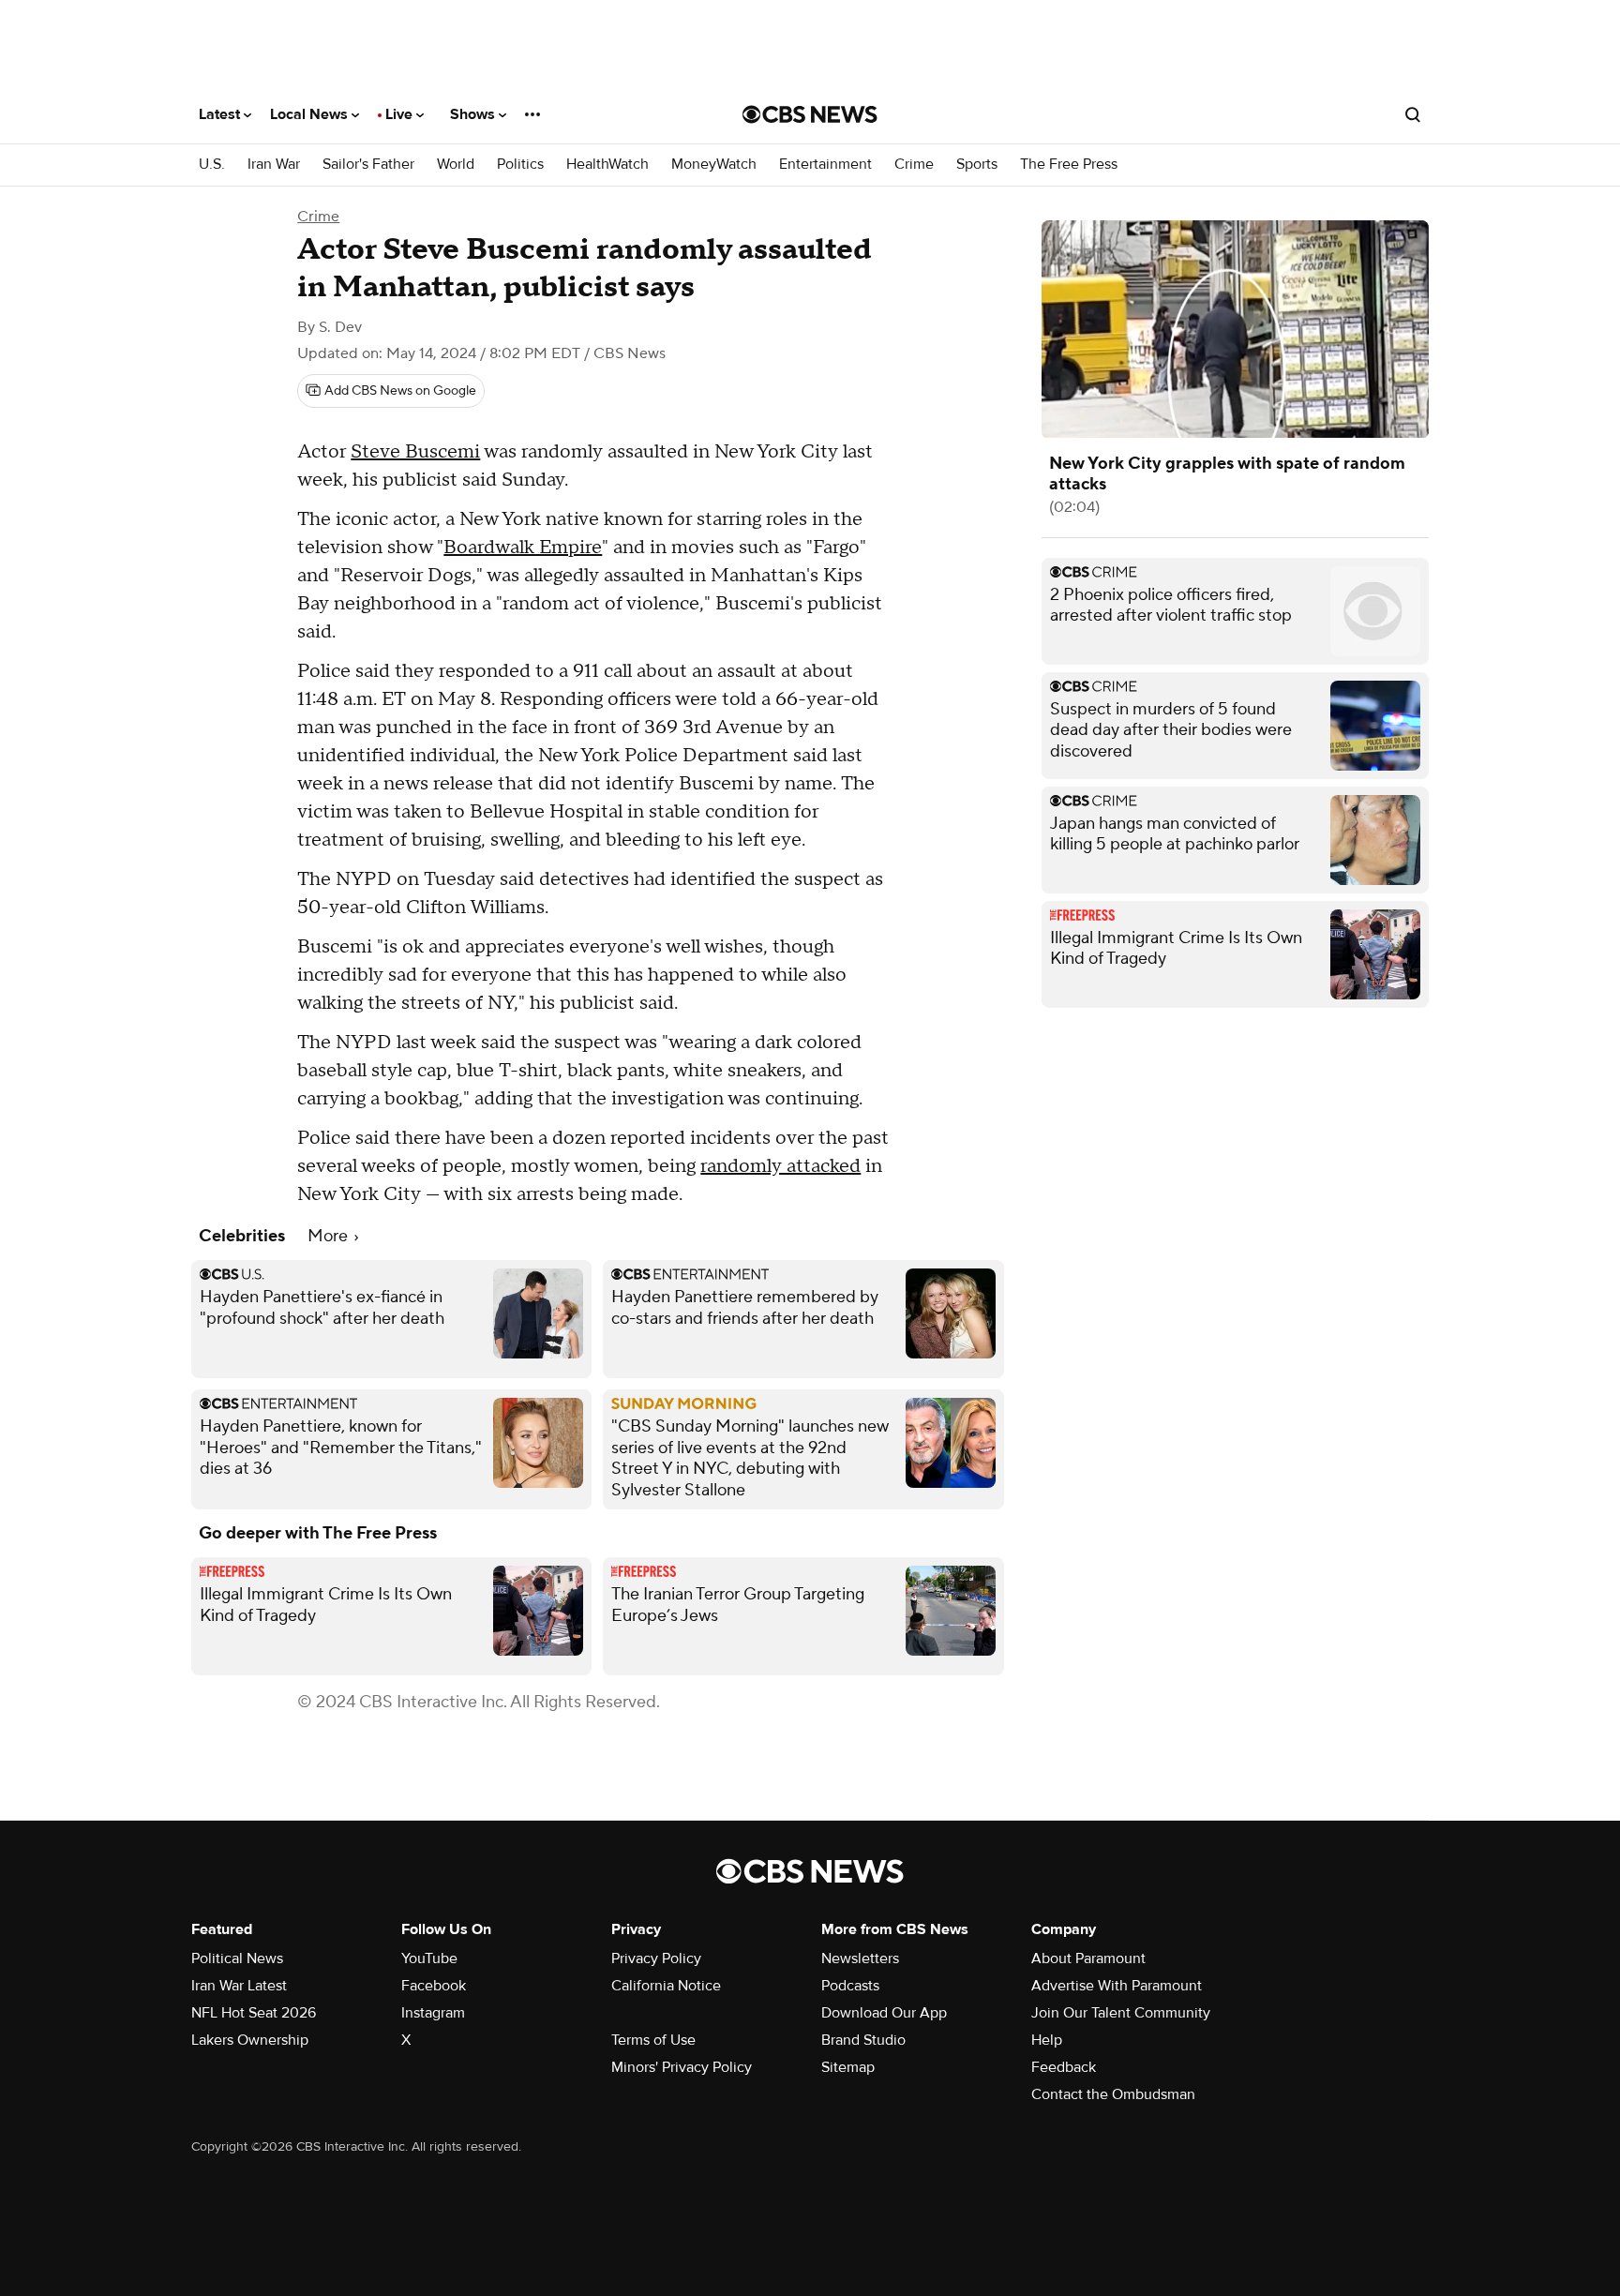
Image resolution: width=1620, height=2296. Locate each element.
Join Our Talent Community (1121, 2013)
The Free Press (1069, 165)
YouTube (429, 1958)
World (456, 165)
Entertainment (825, 165)
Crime (914, 165)
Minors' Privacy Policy (682, 2067)
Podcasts (850, 1986)
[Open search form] (1413, 114)
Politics (520, 165)
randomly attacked (780, 1166)
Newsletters (860, 1958)
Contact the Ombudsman (1113, 2094)
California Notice (666, 1986)
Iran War (274, 165)
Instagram (433, 2013)
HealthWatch (607, 165)
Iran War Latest (239, 1986)
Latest (221, 114)
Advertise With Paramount (1117, 1986)
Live (401, 114)
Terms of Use (653, 2040)
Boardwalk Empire (523, 548)
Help (1047, 2040)
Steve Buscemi (415, 452)
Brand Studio (863, 2040)
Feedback (1064, 2067)
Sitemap (848, 2067)
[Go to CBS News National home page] (810, 114)
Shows (474, 114)
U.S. (212, 165)
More (330, 1236)
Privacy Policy (656, 1958)
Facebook (434, 1986)
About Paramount (1088, 1958)
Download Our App (884, 2013)
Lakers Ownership (250, 2040)
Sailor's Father (368, 165)
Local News (311, 114)
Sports (977, 165)
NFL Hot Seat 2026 (254, 2013)
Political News (237, 1958)
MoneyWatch (714, 165)
